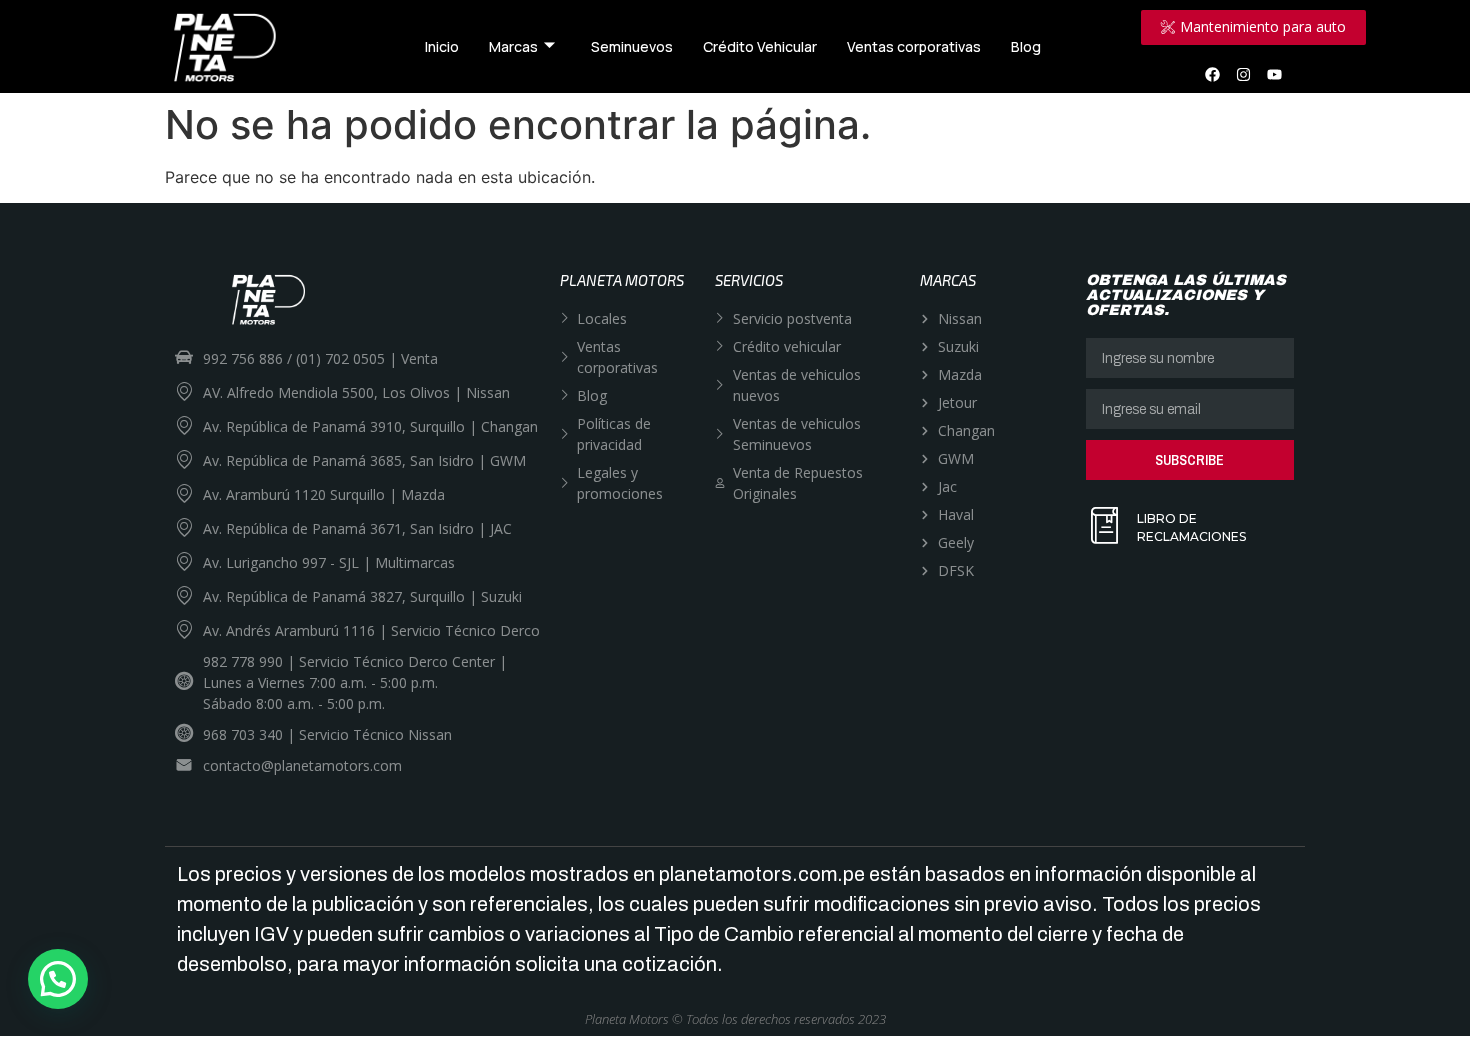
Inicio (442, 46)
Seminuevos (632, 46)
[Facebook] (1213, 74)
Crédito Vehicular (760, 46)
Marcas (513, 46)
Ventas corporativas (914, 46)
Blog (1026, 46)
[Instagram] (1244, 74)
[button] (58, 979)
